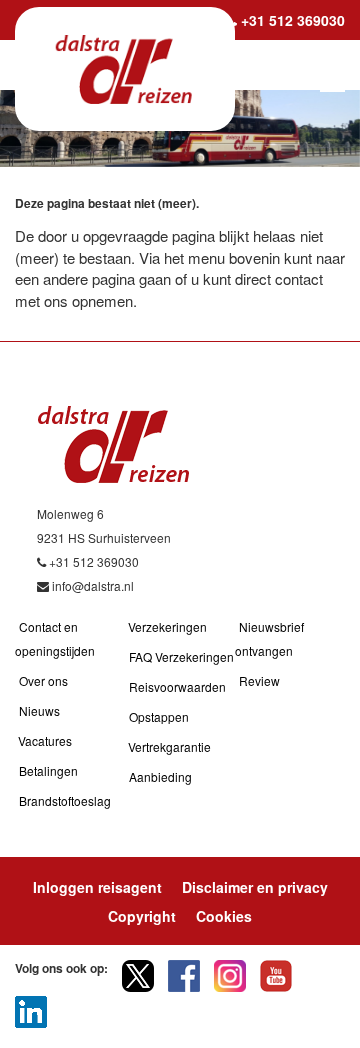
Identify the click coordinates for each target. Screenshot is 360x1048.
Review (259, 680)
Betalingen (48, 770)
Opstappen (159, 716)
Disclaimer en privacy (255, 887)
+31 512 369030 (293, 20)
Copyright (142, 916)
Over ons (43, 680)
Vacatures (45, 740)
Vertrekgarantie (169, 746)
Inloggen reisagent (97, 887)
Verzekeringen (167, 626)
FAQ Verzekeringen (181, 656)
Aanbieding (160, 776)
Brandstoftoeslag (65, 800)
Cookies (224, 916)
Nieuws (39, 710)
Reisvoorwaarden (177, 686)
